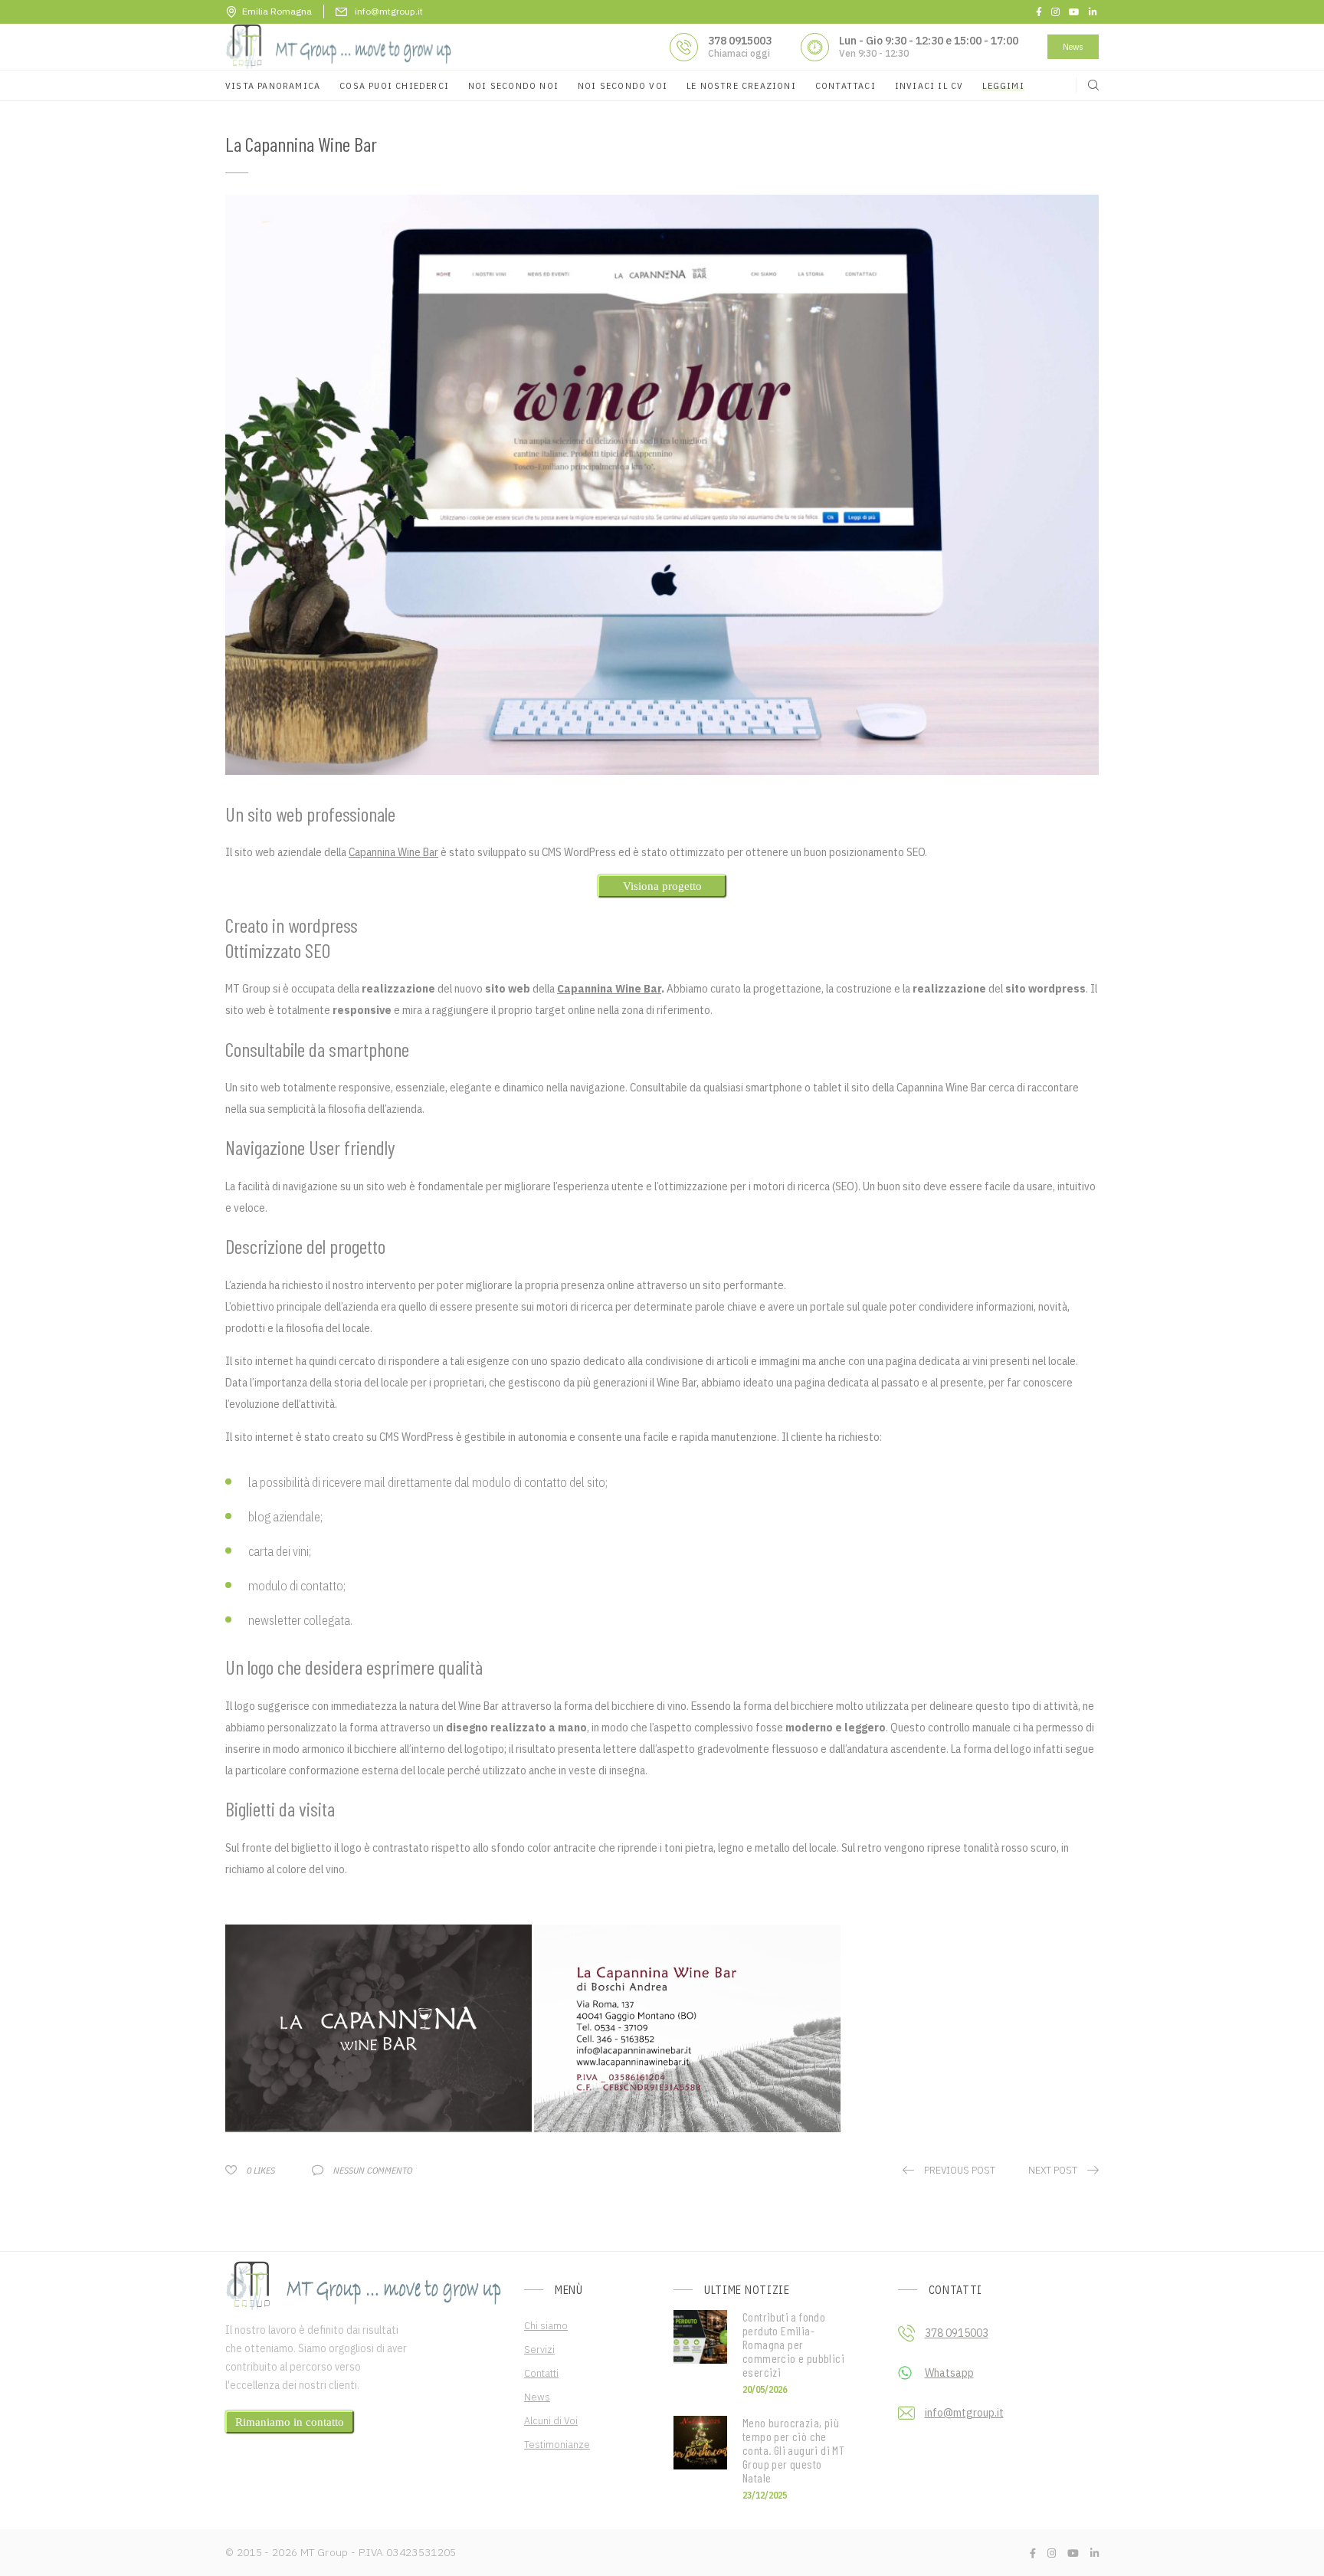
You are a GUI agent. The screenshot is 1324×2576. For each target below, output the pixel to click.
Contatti (541, 2373)
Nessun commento (373, 2170)
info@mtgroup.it (964, 2413)
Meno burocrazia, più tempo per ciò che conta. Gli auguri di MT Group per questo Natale (793, 2450)
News (1073, 46)
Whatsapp (949, 2373)
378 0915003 (740, 41)
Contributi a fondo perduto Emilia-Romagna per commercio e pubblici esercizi (793, 2345)
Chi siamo (546, 2325)
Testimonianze (557, 2444)
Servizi (539, 2349)
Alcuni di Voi (551, 2420)
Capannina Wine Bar (393, 852)
